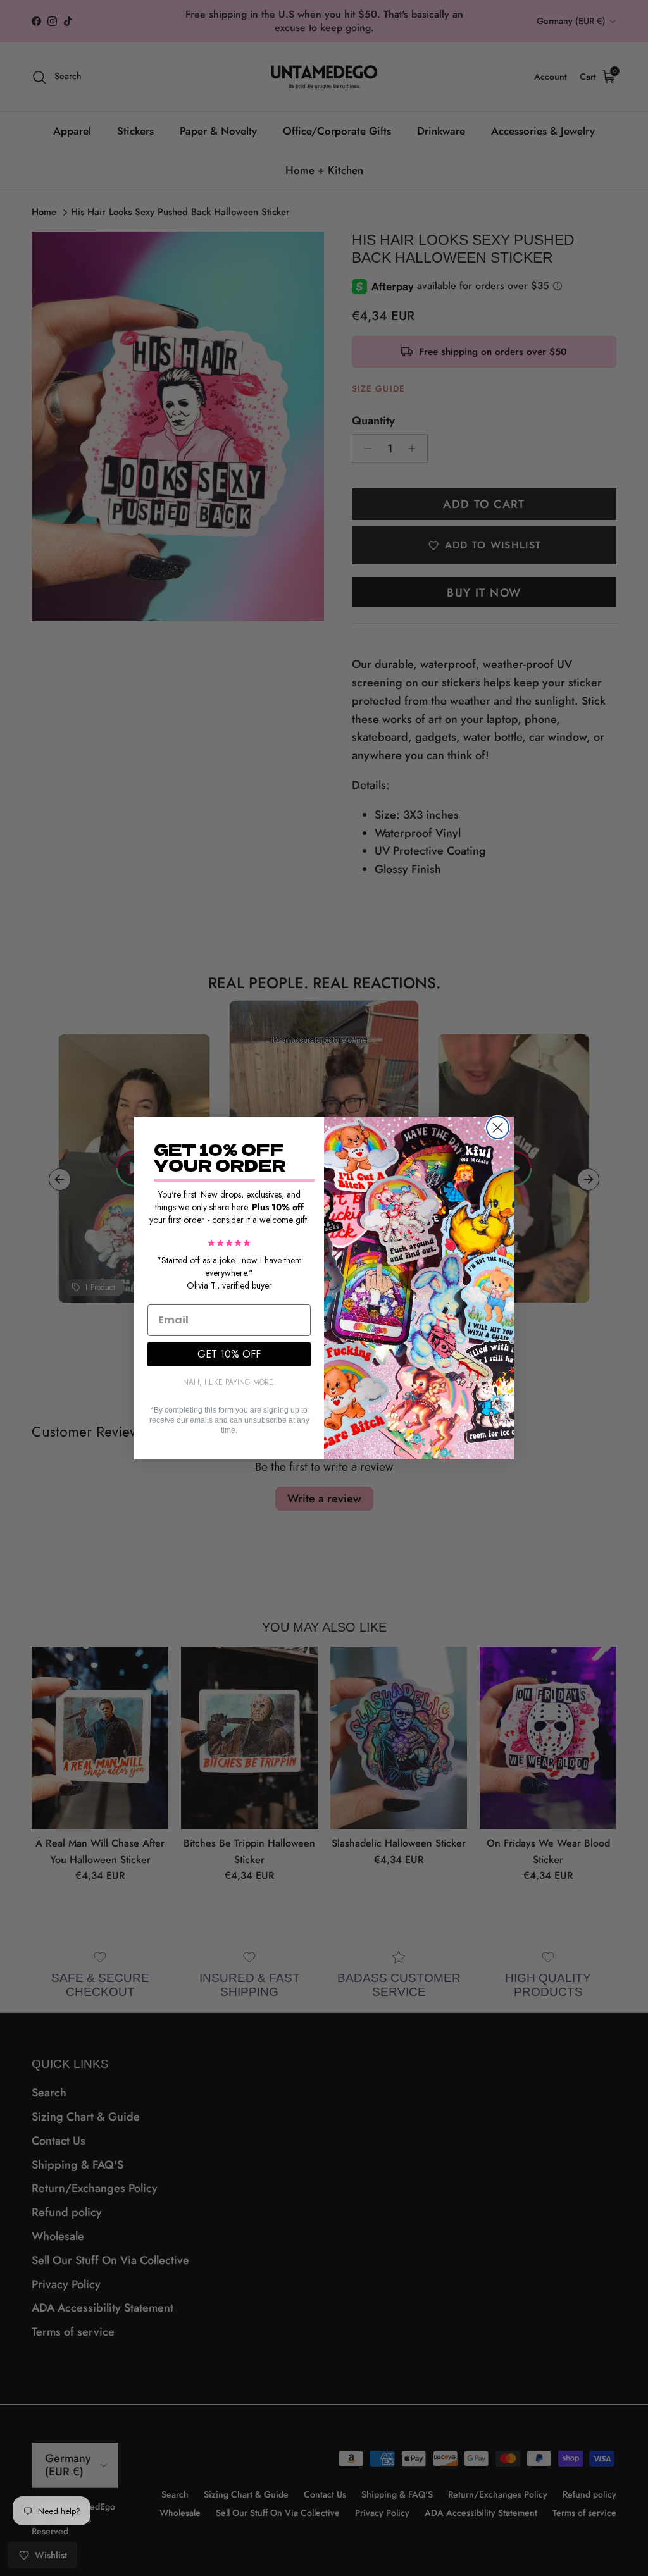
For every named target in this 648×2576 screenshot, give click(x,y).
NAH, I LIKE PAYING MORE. (229, 1382)
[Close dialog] (498, 1128)
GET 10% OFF (229, 1354)
